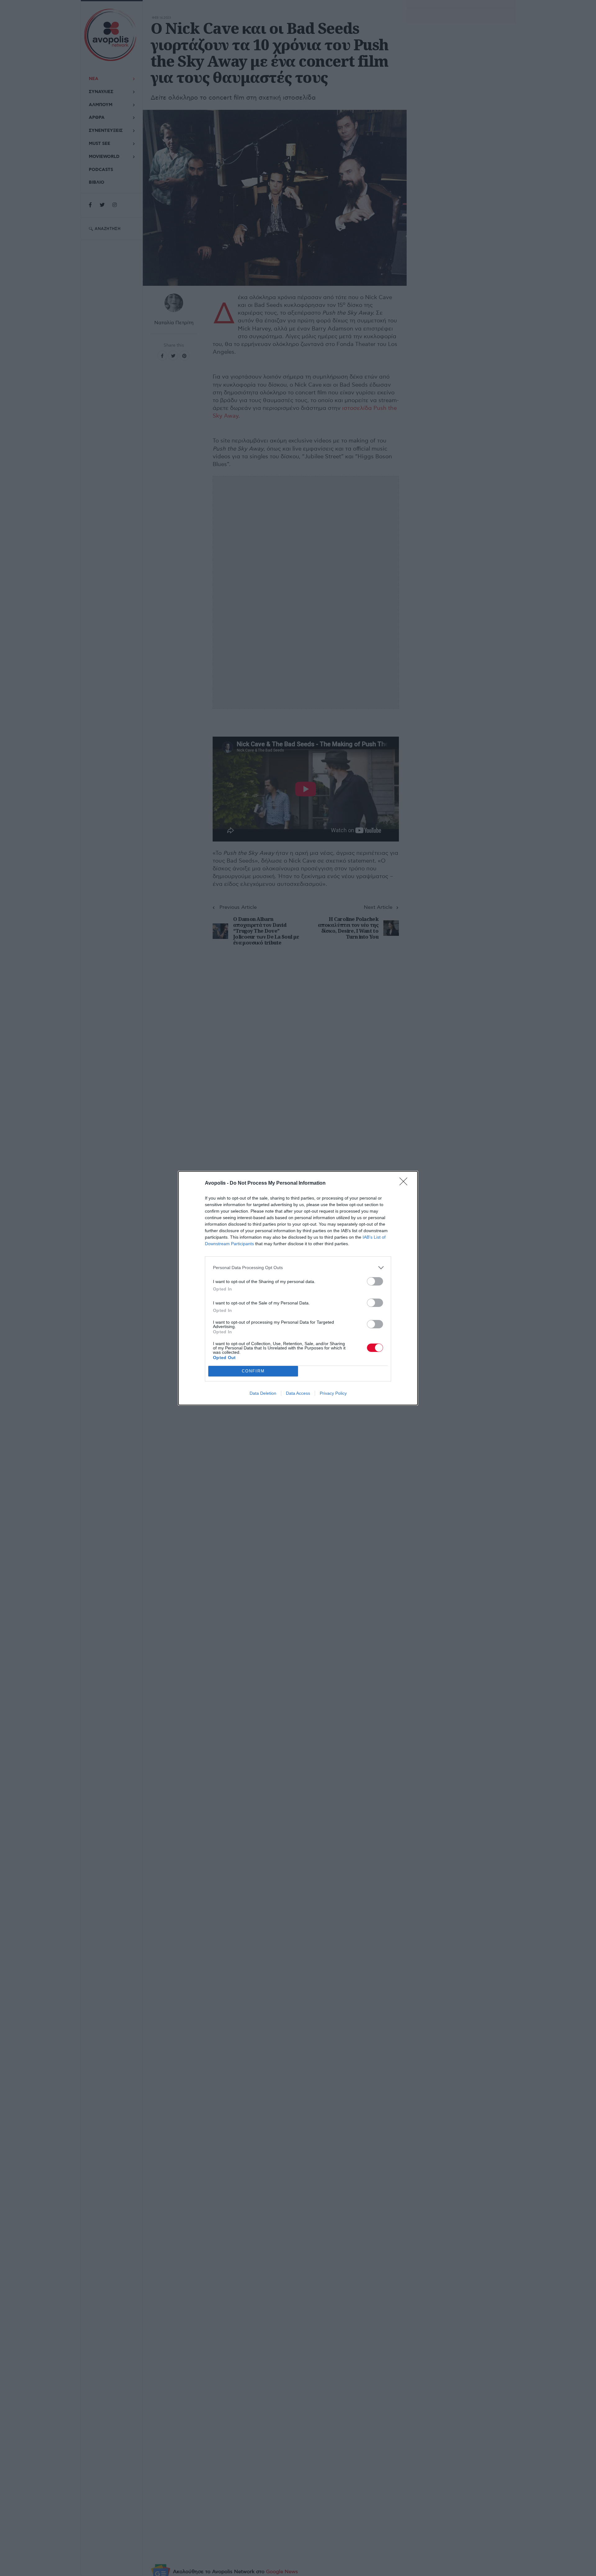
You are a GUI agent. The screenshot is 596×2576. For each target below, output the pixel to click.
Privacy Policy (333, 1393)
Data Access (298, 1393)
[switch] (375, 1281)
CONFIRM (253, 1371)
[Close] (405, 1183)
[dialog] (298, 1288)
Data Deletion (263, 1393)
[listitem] (298, 1268)
